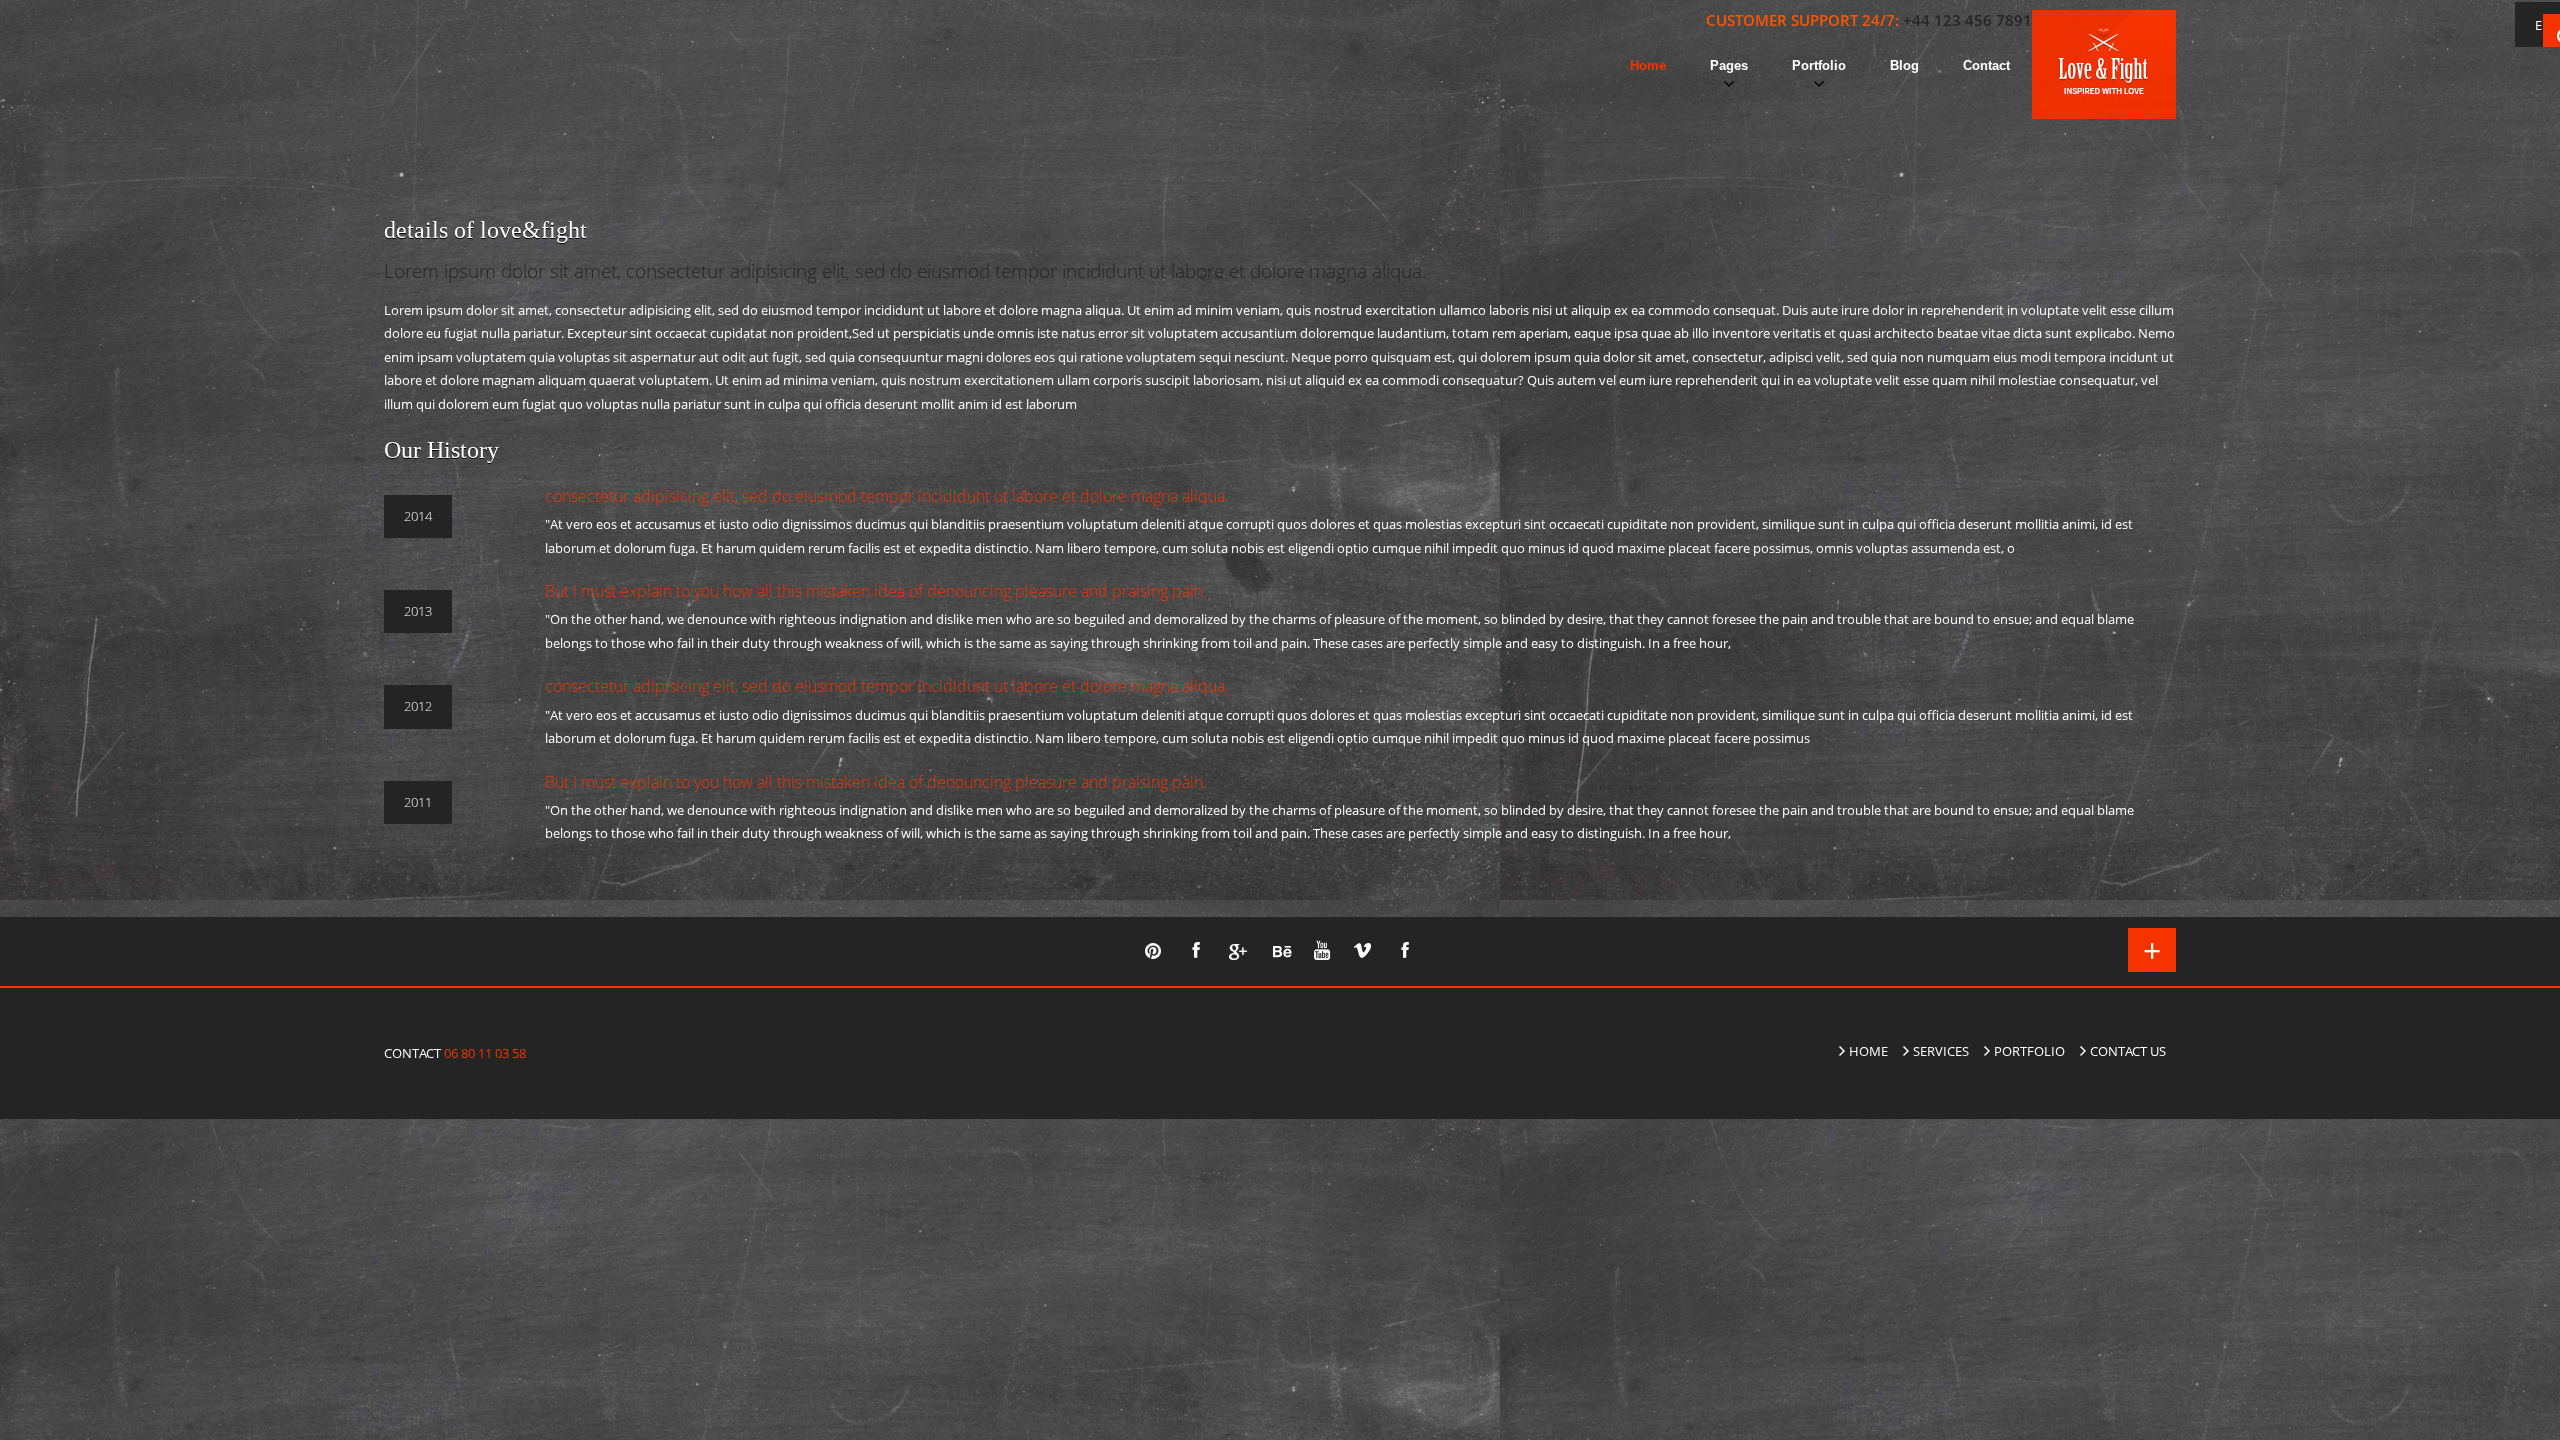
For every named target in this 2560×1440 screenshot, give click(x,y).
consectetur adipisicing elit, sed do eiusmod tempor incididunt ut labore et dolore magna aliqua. (887, 496)
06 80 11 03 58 (483, 1053)
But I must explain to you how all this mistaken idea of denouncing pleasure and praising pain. (876, 591)
